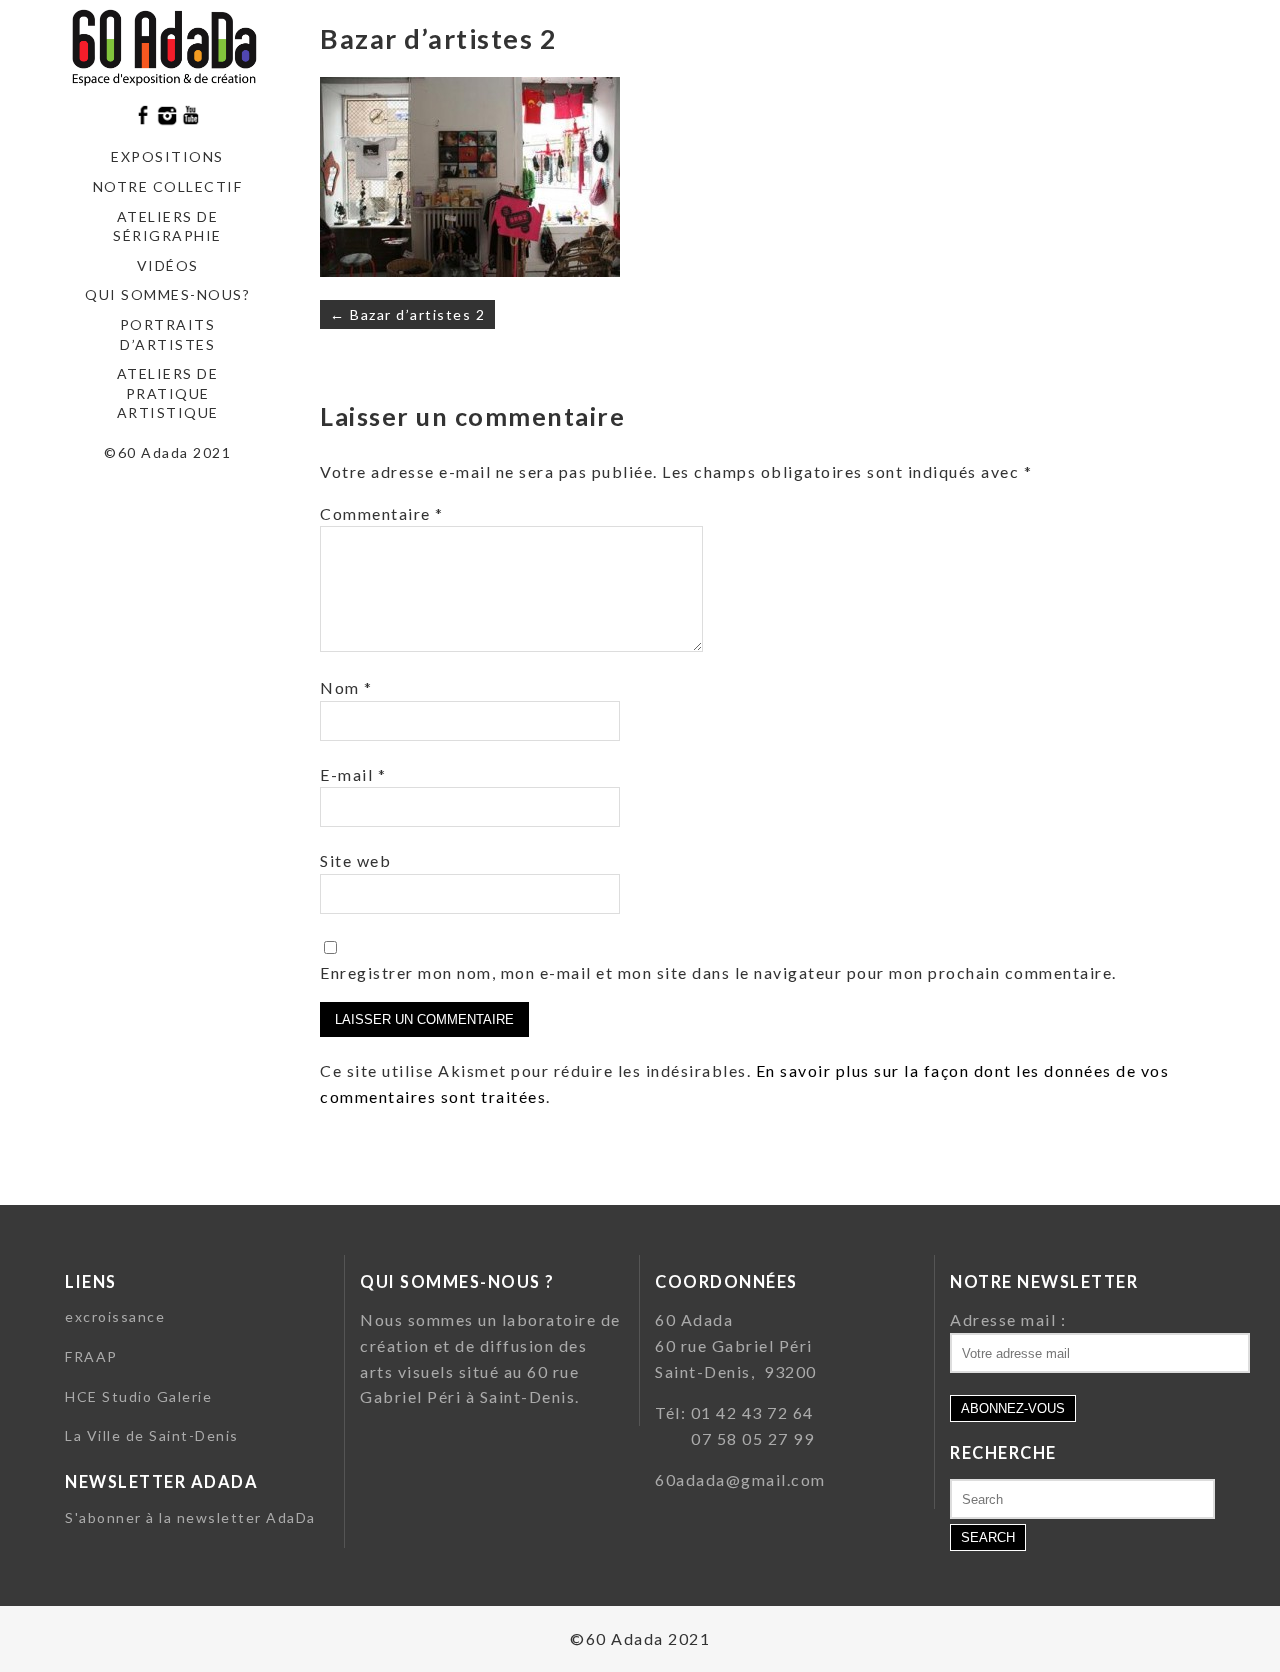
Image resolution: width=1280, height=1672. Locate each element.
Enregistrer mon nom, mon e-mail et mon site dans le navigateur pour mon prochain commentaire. (718, 972)
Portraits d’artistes (168, 334)
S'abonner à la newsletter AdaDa (190, 1517)
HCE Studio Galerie (138, 1396)
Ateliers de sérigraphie (167, 226)
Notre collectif (168, 186)
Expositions (167, 156)
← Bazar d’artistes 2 (407, 314)
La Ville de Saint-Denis (152, 1435)
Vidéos (168, 265)
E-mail (353, 774)
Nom (346, 687)
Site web (355, 860)
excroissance (115, 1316)
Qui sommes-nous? (167, 294)
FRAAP (91, 1356)
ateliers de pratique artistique (168, 393)
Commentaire (382, 513)
